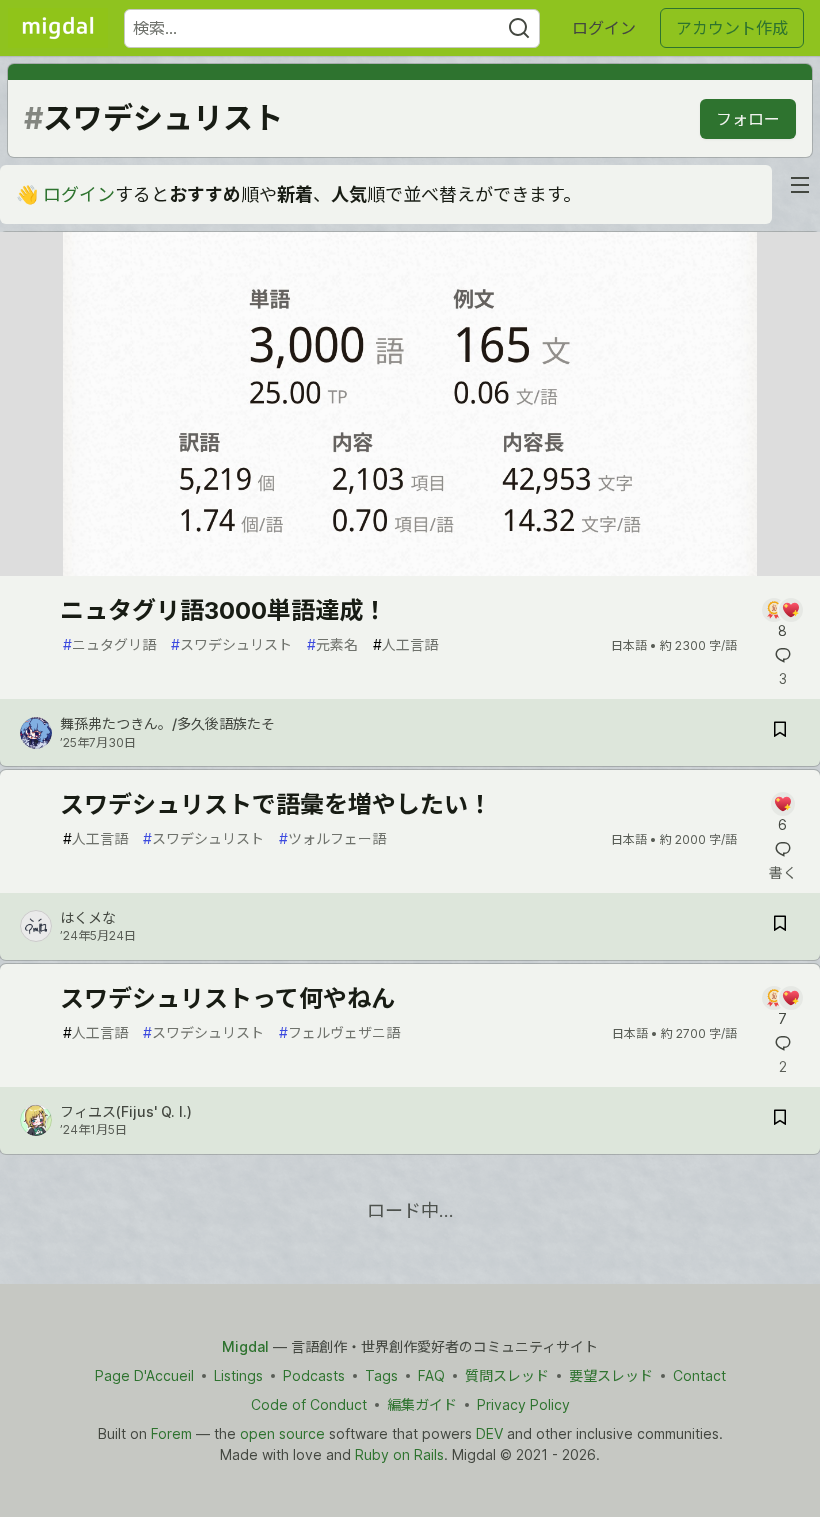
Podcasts (314, 1375)
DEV (489, 1433)
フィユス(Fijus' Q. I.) (126, 1111)
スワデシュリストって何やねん (227, 998)
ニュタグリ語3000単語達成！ (223, 610)
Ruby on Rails (399, 1454)
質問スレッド (507, 1375)
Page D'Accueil (144, 1375)
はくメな (88, 917)
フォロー (748, 119)
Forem (171, 1433)
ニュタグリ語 (109, 644)
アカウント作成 (732, 28)
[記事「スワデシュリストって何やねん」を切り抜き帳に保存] (780, 1120)
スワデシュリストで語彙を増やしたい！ (276, 804)
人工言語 (405, 644)
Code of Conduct (309, 1404)
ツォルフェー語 (332, 838)
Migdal (245, 1346)
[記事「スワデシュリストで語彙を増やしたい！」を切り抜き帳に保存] (780, 926)
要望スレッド (611, 1375)
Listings (238, 1375)
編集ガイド (422, 1404)
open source (282, 1433)
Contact (699, 1375)
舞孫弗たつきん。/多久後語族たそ (167, 723)
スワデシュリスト (231, 644)
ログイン (604, 28)
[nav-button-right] (800, 185)
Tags (381, 1375)
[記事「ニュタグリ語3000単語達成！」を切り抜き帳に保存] (780, 732)
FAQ (431, 1375)
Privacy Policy (523, 1404)
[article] (410, 569)
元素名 (332, 644)
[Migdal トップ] (58, 28)
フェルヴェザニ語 (339, 1032)
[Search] (519, 28)
